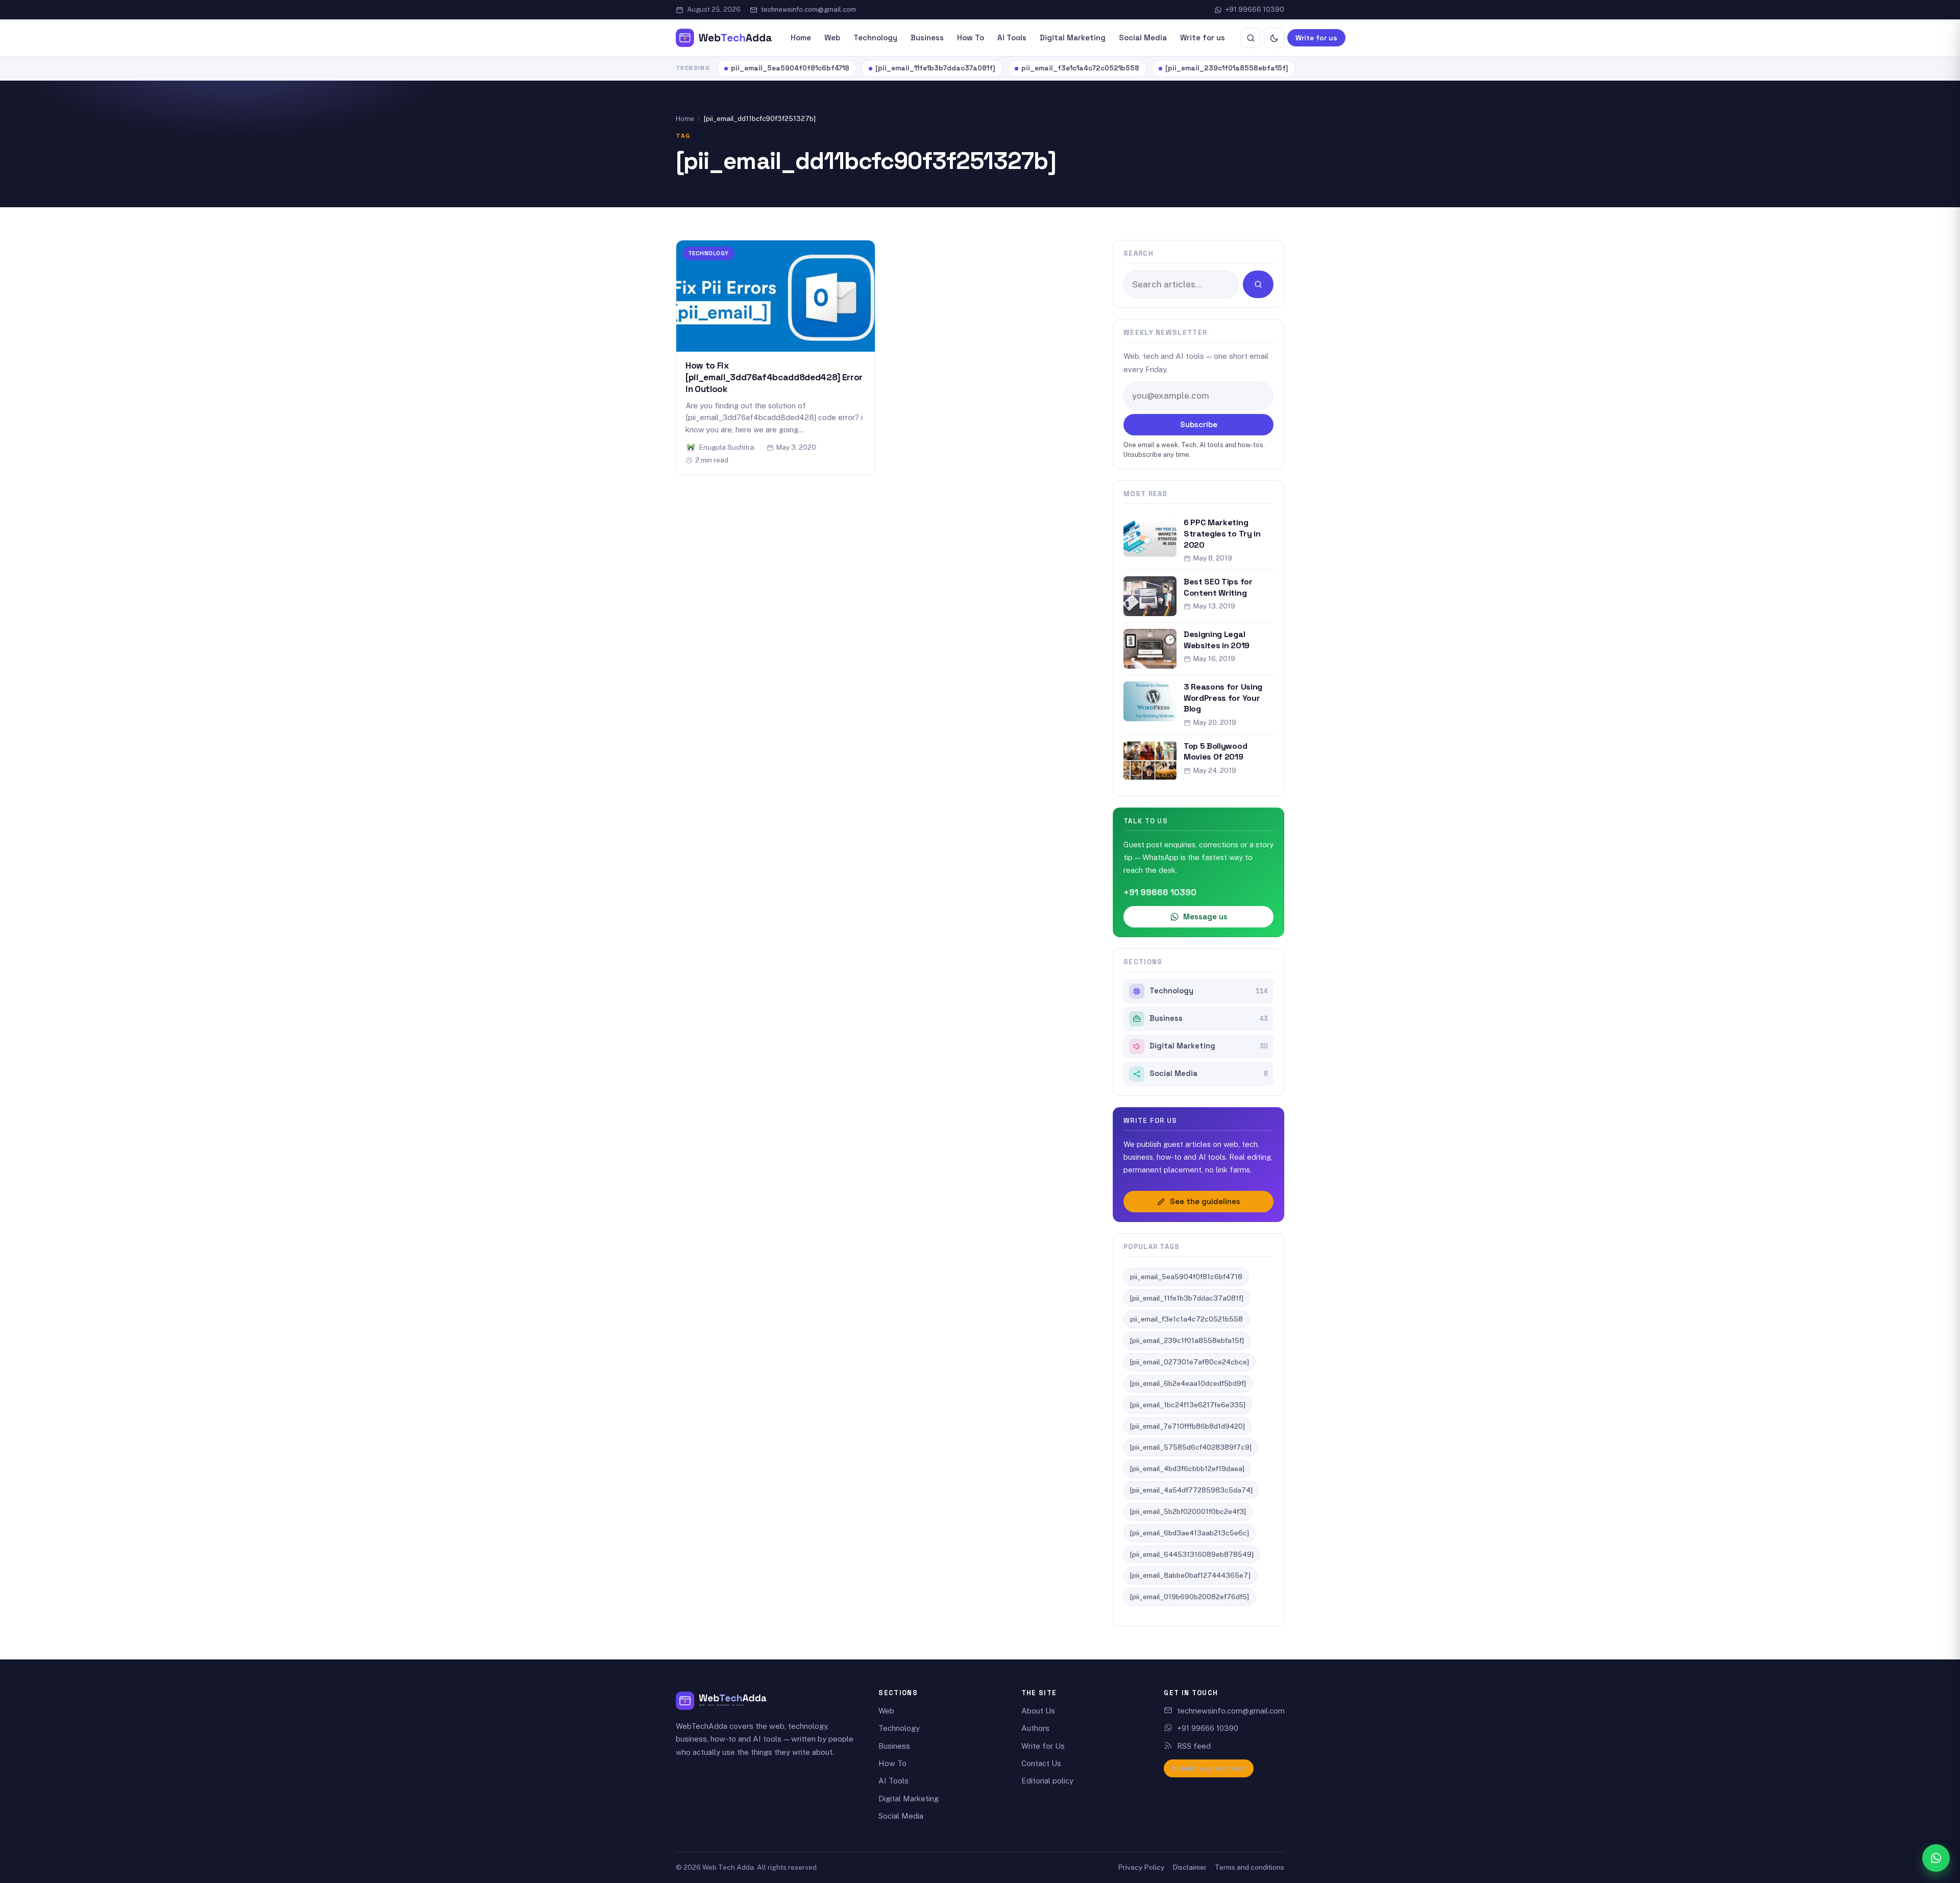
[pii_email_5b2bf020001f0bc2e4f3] (1188, 1511)
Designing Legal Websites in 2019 (1217, 640)
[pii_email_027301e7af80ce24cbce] (1190, 1362)
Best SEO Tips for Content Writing (1218, 587)
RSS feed (1194, 1746)
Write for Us (1043, 1746)
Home (801, 38)
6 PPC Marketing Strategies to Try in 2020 (1222, 533)
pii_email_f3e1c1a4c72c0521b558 (1080, 68)
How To (971, 38)
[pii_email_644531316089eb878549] (1192, 1554)
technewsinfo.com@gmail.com (808, 9)
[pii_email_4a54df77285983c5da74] (1191, 1490)
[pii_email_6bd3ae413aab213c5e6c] (1190, 1533)
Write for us (1203, 38)
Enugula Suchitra (727, 447)
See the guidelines (1205, 1201)
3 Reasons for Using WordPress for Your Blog (1223, 698)
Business (927, 38)
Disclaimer (1190, 1867)
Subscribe (1199, 424)
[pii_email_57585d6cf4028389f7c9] (1191, 1447)
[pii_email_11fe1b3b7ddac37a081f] (935, 68)
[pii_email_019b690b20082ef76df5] (1190, 1597)
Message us (1205, 916)
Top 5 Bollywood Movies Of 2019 (1215, 752)
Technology (875, 38)
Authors (1035, 1728)
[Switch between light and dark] (1274, 38)
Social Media (1143, 38)
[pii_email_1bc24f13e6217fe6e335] (1188, 1405)
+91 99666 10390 (1255, 9)
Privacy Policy (1141, 1867)
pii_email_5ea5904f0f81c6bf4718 (790, 68)
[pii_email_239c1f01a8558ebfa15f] (1227, 68)
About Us (1038, 1711)
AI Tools (1012, 38)
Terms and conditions (1249, 1867)
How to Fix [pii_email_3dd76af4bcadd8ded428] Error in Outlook (774, 377)
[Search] (1251, 38)
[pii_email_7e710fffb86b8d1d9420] (1187, 1426)
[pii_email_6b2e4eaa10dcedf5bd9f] (1188, 1383)
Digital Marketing (1073, 38)
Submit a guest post (1209, 1768)
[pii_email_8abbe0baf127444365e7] (1190, 1575)
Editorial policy (1047, 1781)
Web (832, 38)
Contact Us (1041, 1763)
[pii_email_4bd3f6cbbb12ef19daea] (1187, 1469)
